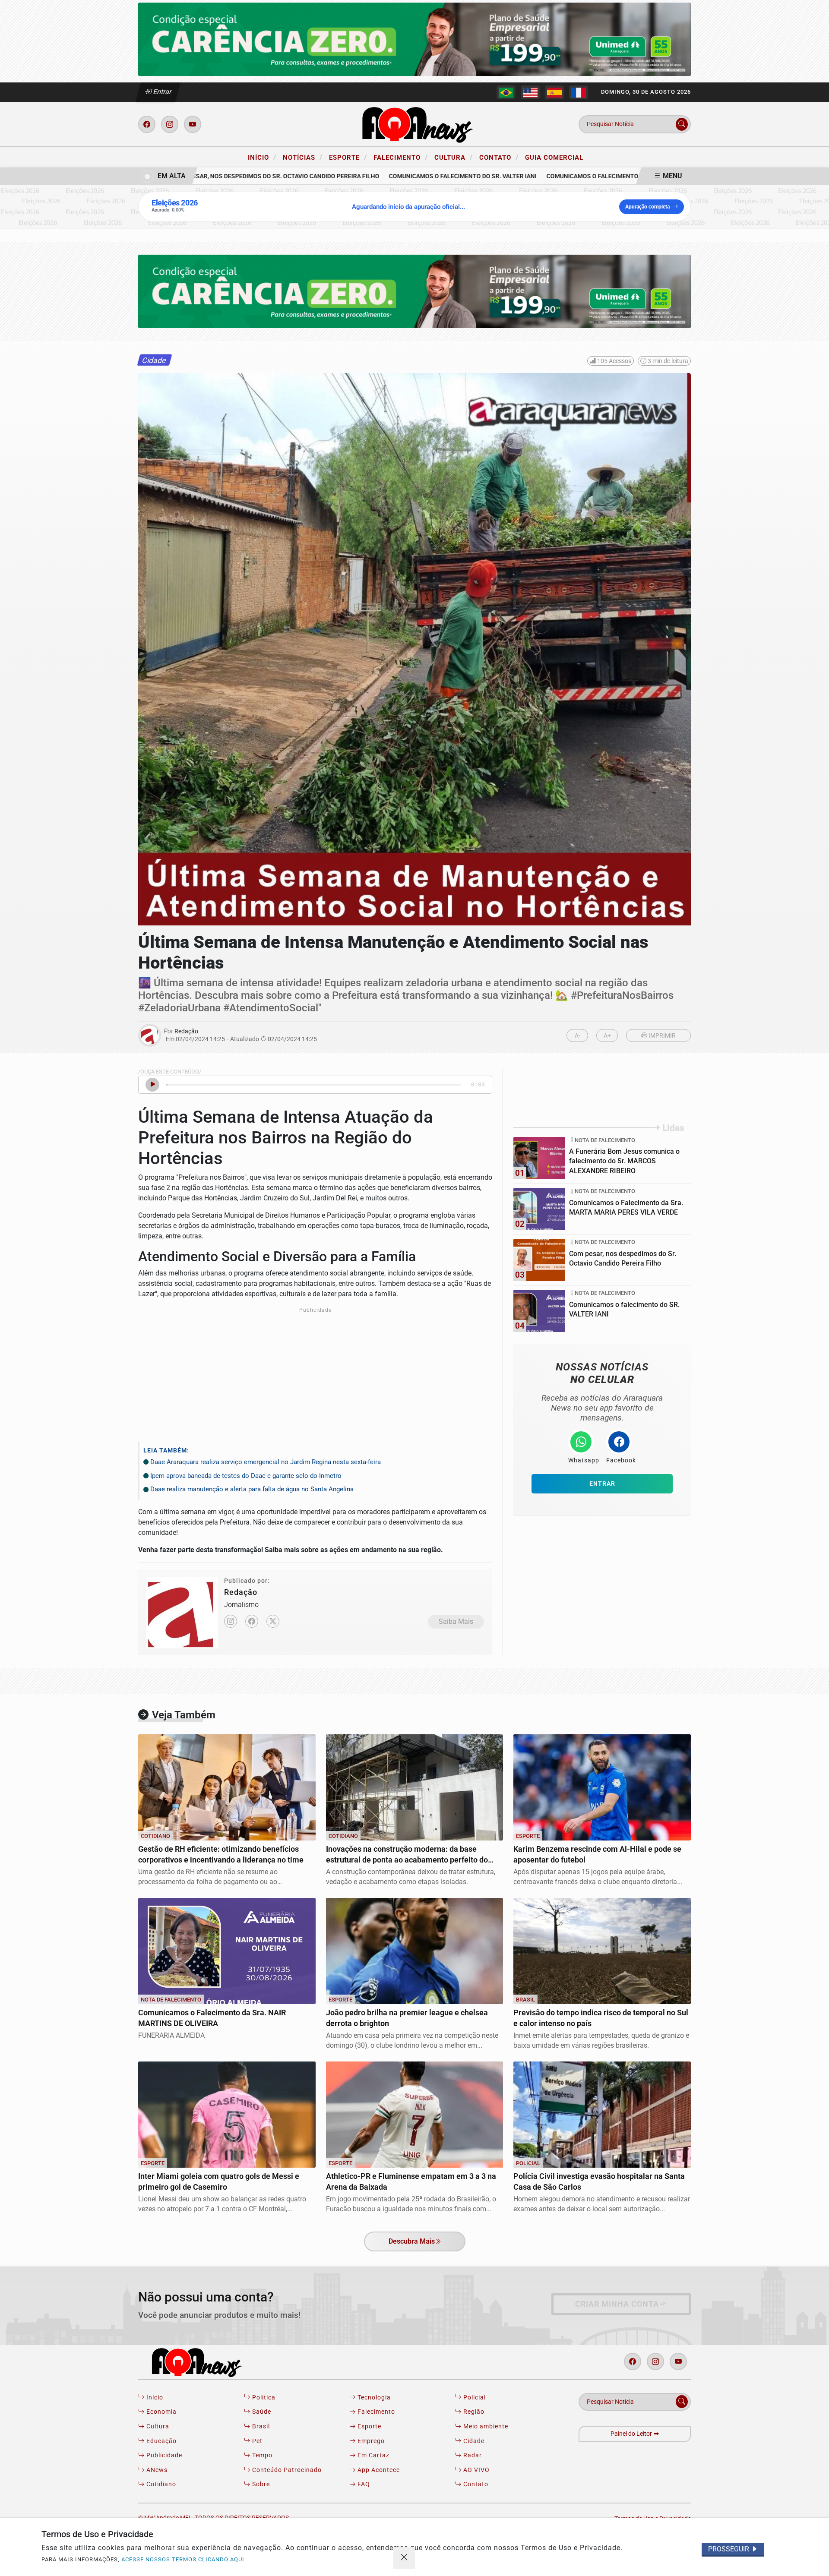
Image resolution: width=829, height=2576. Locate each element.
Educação (161, 2441)
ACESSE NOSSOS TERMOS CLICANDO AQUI (183, 2559)
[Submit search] (682, 124)
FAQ (363, 2484)
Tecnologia (373, 2398)
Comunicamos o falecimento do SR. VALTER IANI (430, 176)
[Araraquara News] (414, 124)
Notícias (303, 157)
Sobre (260, 2484)
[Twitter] (273, 1621)
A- (577, 1036)
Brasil (260, 2426)
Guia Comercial (554, 158)
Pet (256, 2441)
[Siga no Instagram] (170, 124)
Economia (161, 2412)
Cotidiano (160, 2484)
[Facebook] (252, 1621)
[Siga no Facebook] (147, 124)
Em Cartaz (373, 2455)
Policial (474, 2398)
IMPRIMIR (661, 1036)
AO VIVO (476, 2470)
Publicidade (163, 2455)
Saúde (261, 2412)
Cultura (454, 157)
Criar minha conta (617, 2304)
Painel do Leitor (632, 2434)
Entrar (162, 92)
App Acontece (378, 2470)
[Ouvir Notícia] (152, 1085)
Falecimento (401, 157)
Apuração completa (647, 207)
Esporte (348, 157)
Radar (472, 2455)
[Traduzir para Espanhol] (554, 92)
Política (263, 2398)
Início (262, 157)
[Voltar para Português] (506, 92)
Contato (499, 157)
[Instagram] (231, 1621)
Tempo (261, 2455)
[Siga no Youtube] (193, 124)
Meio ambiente (485, 2426)
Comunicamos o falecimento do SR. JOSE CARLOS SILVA (599, 176)
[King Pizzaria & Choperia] (414, 39)
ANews (156, 2470)
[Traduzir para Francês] (579, 92)
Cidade (473, 2441)
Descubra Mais (412, 2241)
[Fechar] (404, 2558)
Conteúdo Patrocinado (286, 2470)
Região (473, 2412)
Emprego (370, 2441)
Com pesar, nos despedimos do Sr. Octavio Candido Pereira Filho (245, 176)
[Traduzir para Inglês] (530, 92)
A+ (607, 1036)
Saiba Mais (456, 1621)
